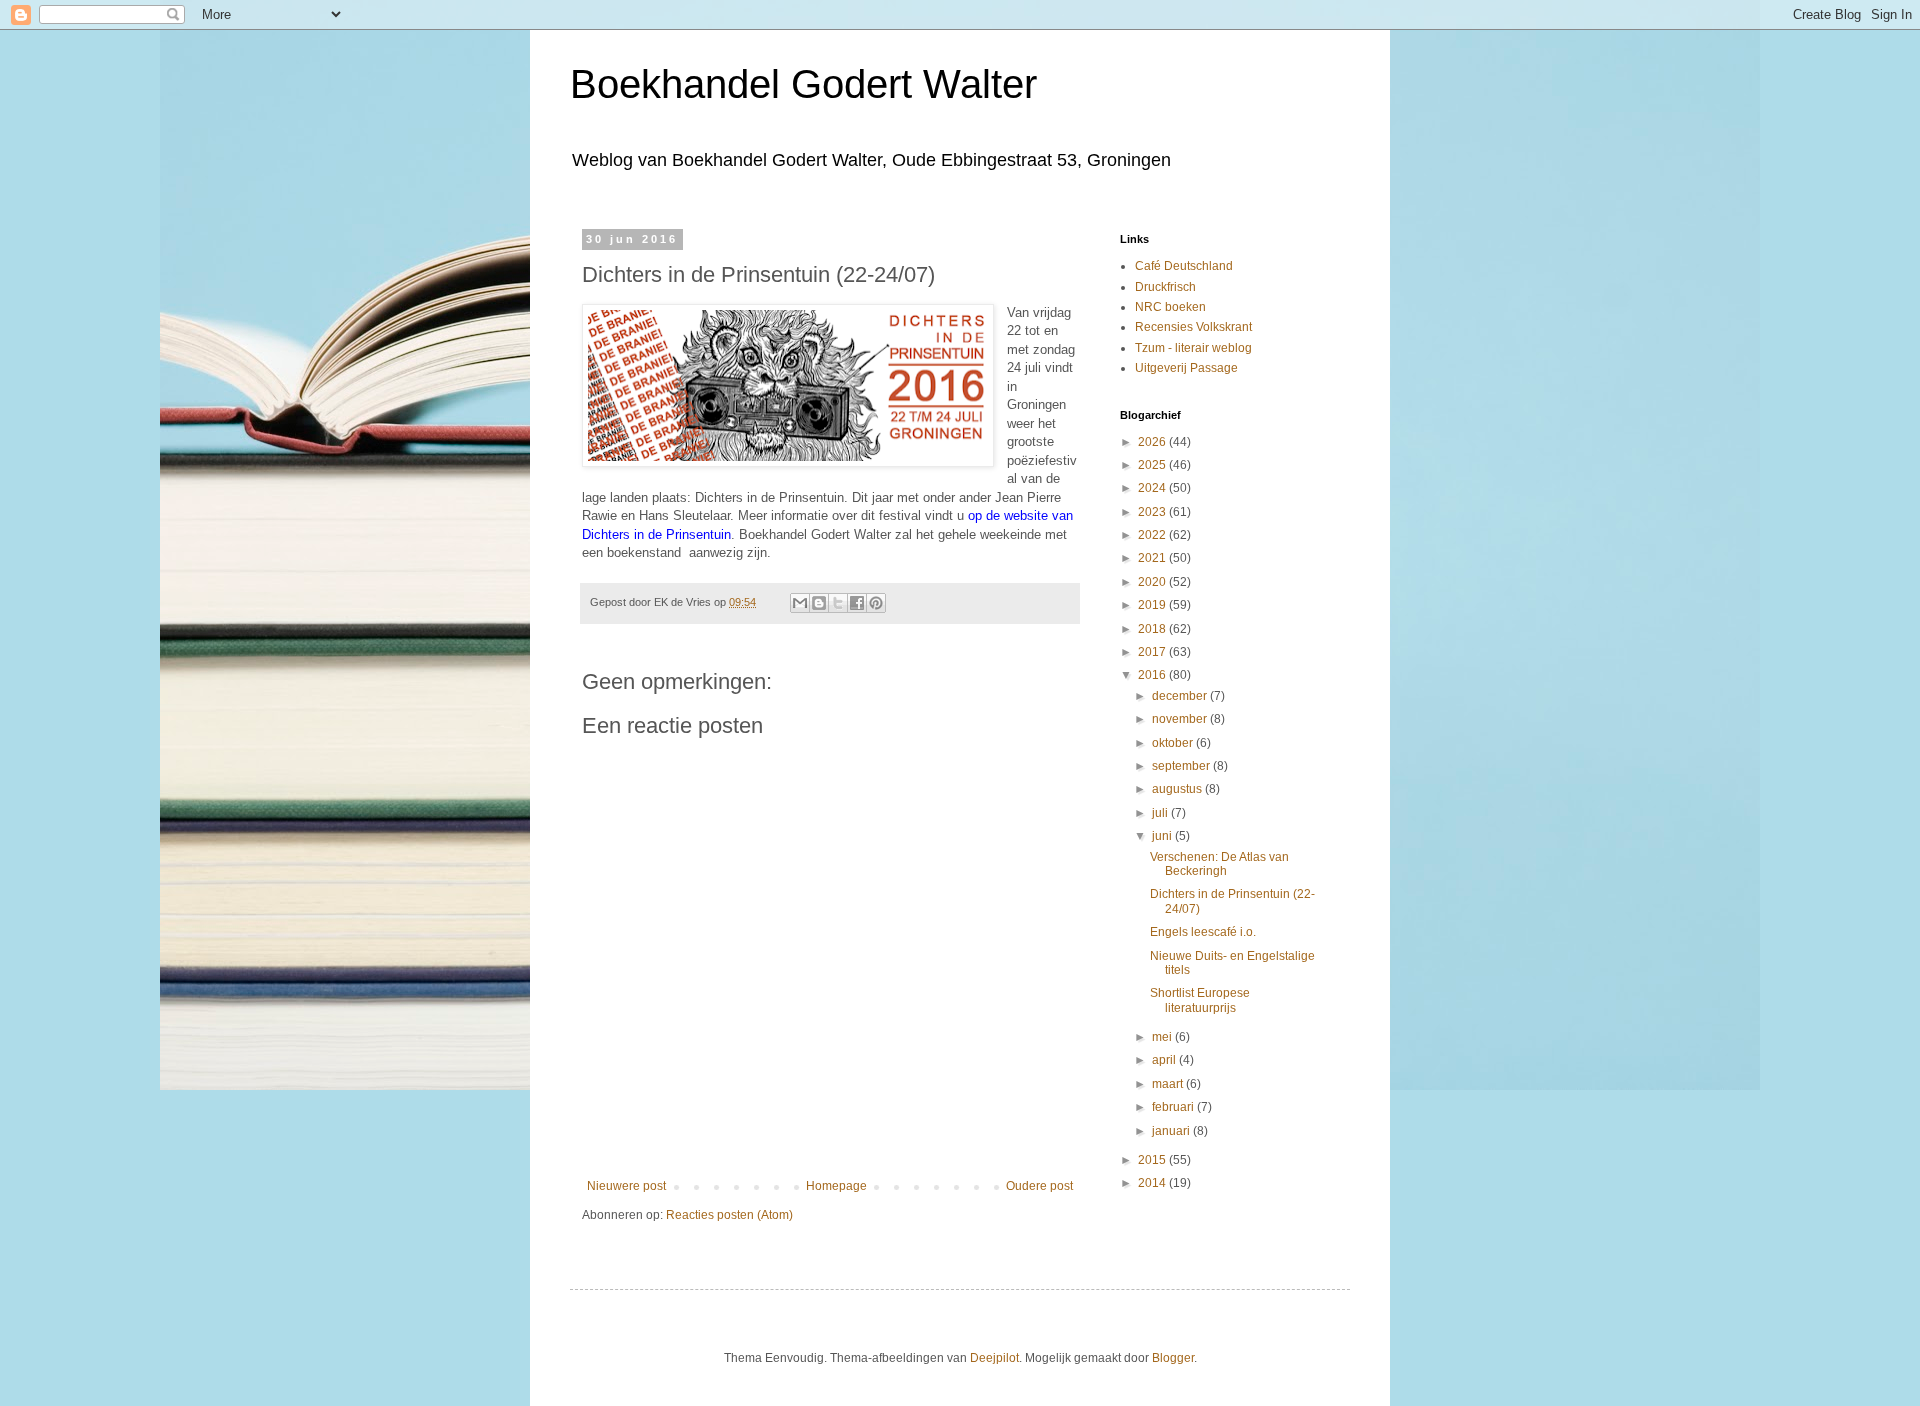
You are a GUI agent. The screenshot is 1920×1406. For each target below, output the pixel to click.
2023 (1153, 512)
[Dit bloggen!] (819, 603)
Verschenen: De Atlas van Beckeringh (1219, 864)
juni (1163, 836)
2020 (1153, 582)
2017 (1153, 652)
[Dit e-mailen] (800, 603)
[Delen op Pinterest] (876, 603)
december (1181, 696)
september (1182, 766)
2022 (1153, 535)
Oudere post (1039, 1186)
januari (1172, 1131)
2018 (1153, 629)
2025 (1153, 465)
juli (1161, 813)
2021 (1153, 558)
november (1181, 719)
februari (1174, 1107)
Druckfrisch (1165, 287)
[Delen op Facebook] (857, 603)
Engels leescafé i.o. (1203, 932)
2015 (1153, 1160)
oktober (1174, 743)
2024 (1153, 488)
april (1165, 1060)
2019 (1153, 605)
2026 (1153, 442)
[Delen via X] (838, 603)
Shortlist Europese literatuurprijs (1200, 1000)
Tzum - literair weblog (1193, 348)
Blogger (1173, 1358)
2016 (1153, 675)
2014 (1153, 1183)
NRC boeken (1170, 307)
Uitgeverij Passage (1186, 368)
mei (1163, 1037)
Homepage (836, 1186)
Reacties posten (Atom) (729, 1215)
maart (1169, 1084)
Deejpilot (994, 1358)
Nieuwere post (626, 1186)
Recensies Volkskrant (1193, 327)
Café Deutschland (1184, 266)
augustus (1178, 789)
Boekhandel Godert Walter (803, 84)
